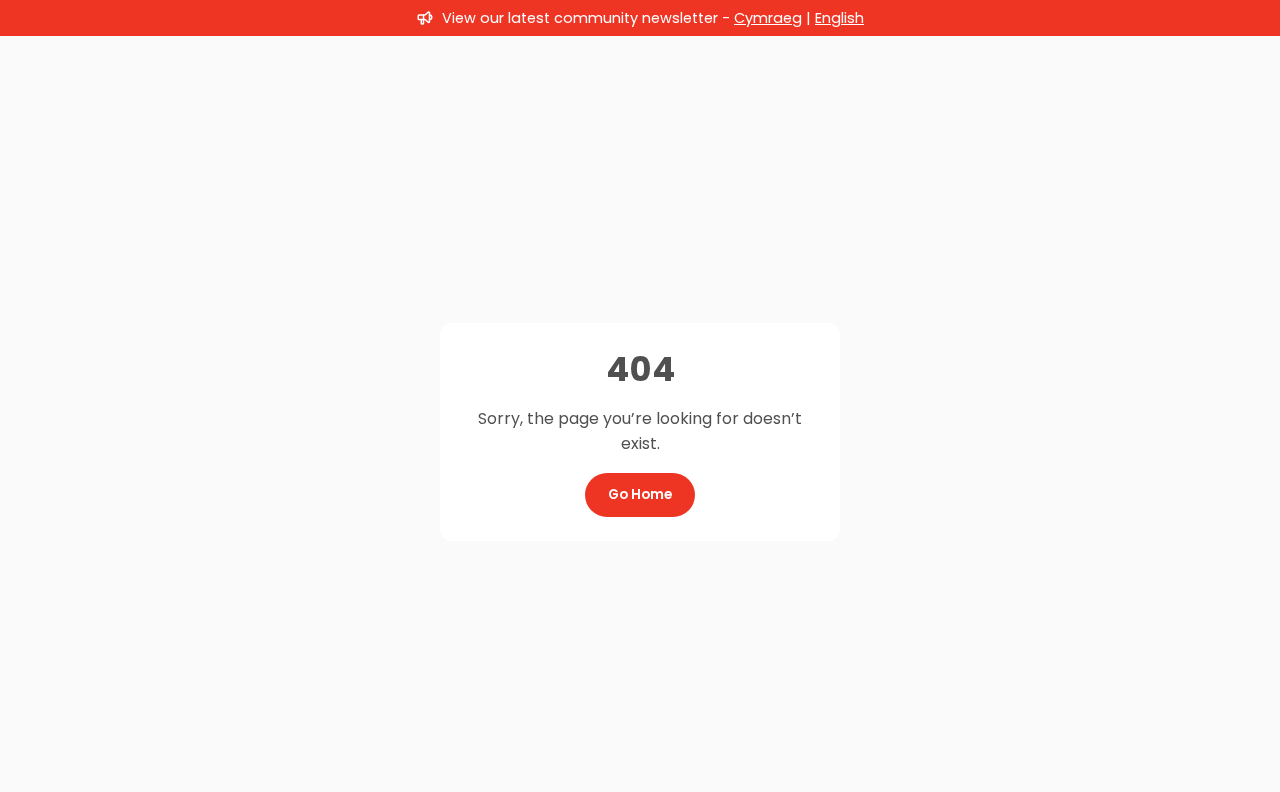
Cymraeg (768, 18)
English (839, 18)
